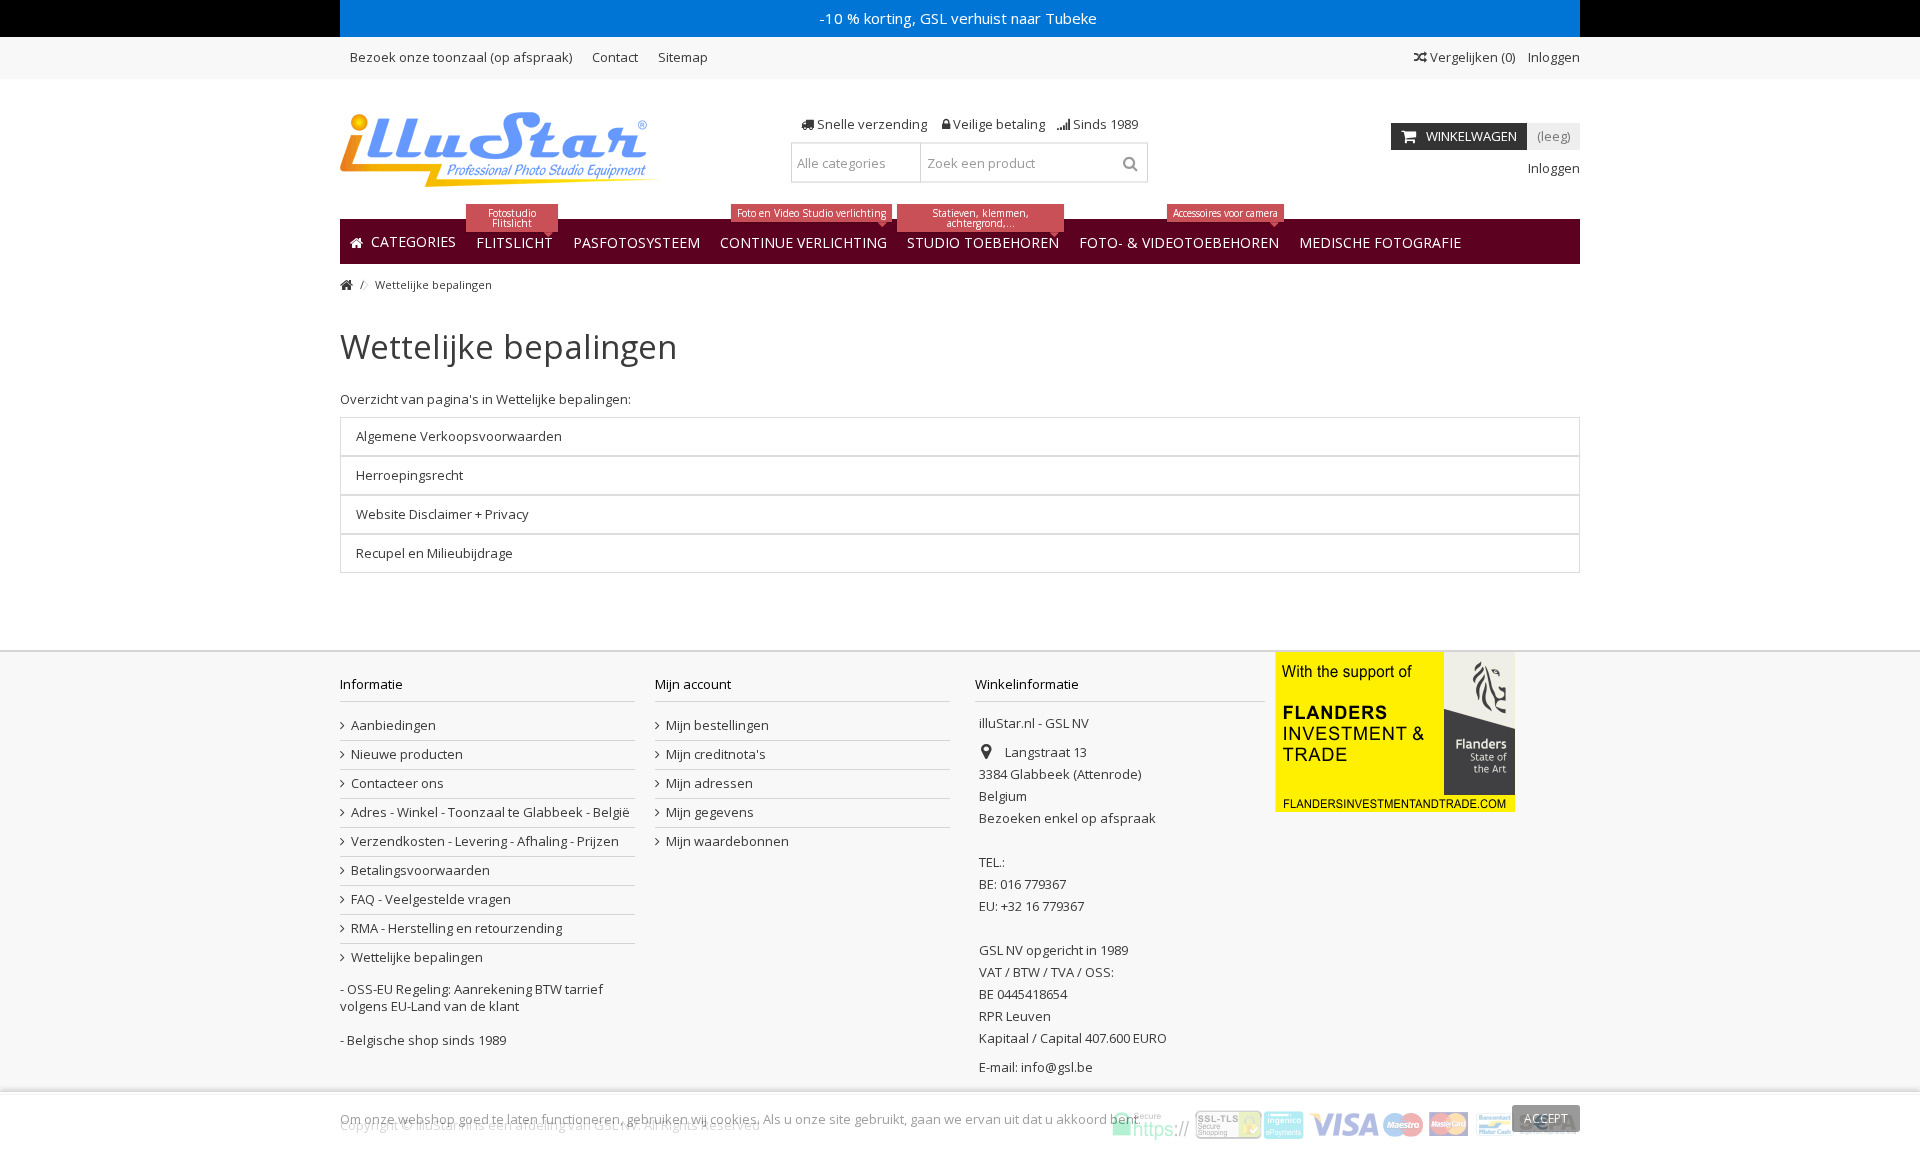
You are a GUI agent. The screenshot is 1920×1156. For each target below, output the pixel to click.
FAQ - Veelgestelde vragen (431, 899)
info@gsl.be (1057, 1067)
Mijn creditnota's (716, 754)
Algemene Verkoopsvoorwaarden (459, 436)
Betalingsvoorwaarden (420, 870)
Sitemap (683, 57)
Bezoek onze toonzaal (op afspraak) (461, 57)
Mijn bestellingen (717, 725)
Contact (615, 57)
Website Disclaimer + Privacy (442, 514)
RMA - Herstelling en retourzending (456, 928)
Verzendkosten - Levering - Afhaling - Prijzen (485, 841)
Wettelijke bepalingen (508, 346)
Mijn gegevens (710, 812)
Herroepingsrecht (409, 475)
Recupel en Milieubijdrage (434, 553)
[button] (1380, 241)
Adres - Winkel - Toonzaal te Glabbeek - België (490, 812)
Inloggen (1552, 57)
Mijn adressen (709, 783)
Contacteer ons (397, 783)
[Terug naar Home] (346, 285)
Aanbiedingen (393, 725)
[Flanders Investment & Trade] (1395, 731)
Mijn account (693, 684)
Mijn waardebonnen (727, 841)
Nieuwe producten (407, 754)
